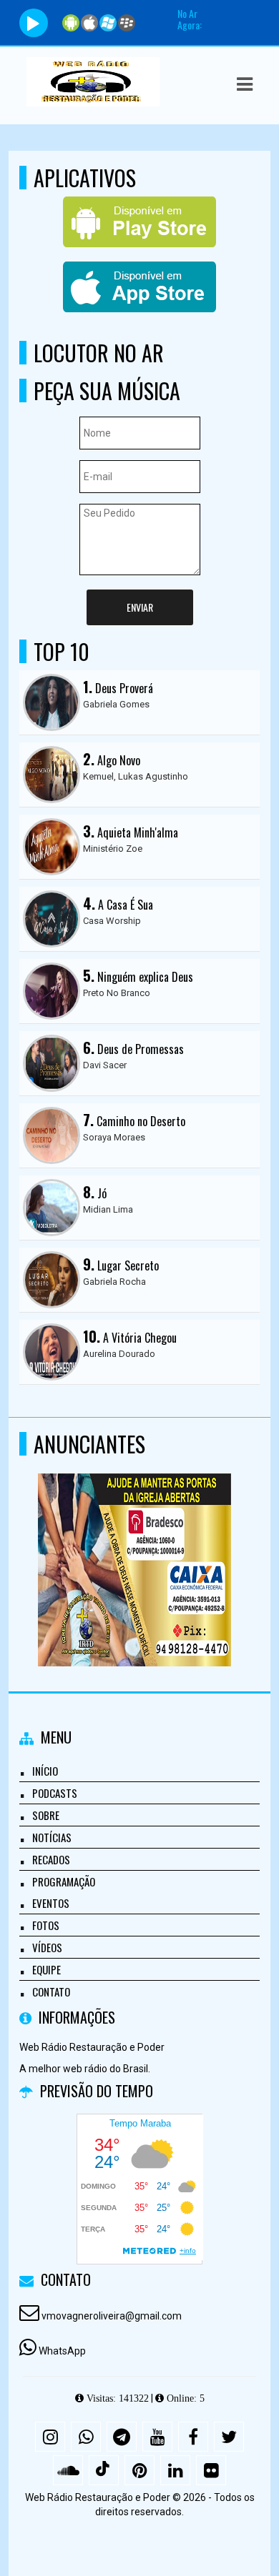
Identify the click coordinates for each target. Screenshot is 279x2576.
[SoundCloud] (68, 2470)
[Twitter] (229, 2437)
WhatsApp (62, 2351)
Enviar (140, 607)
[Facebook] (193, 2437)
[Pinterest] (139, 2470)
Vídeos (47, 1947)
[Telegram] (122, 2437)
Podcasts (55, 1793)
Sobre (46, 1815)
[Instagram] (50, 2437)
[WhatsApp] (86, 2437)
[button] (245, 84)
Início (45, 1771)
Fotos (46, 1925)
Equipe (46, 1969)
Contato (51, 1991)
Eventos (51, 1903)
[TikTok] (104, 2470)
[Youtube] (157, 2437)
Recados (51, 1859)
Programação (64, 1881)
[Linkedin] (175, 2470)
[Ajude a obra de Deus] (134, 1544)
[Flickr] (211, 2470)
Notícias (52, 1837)
